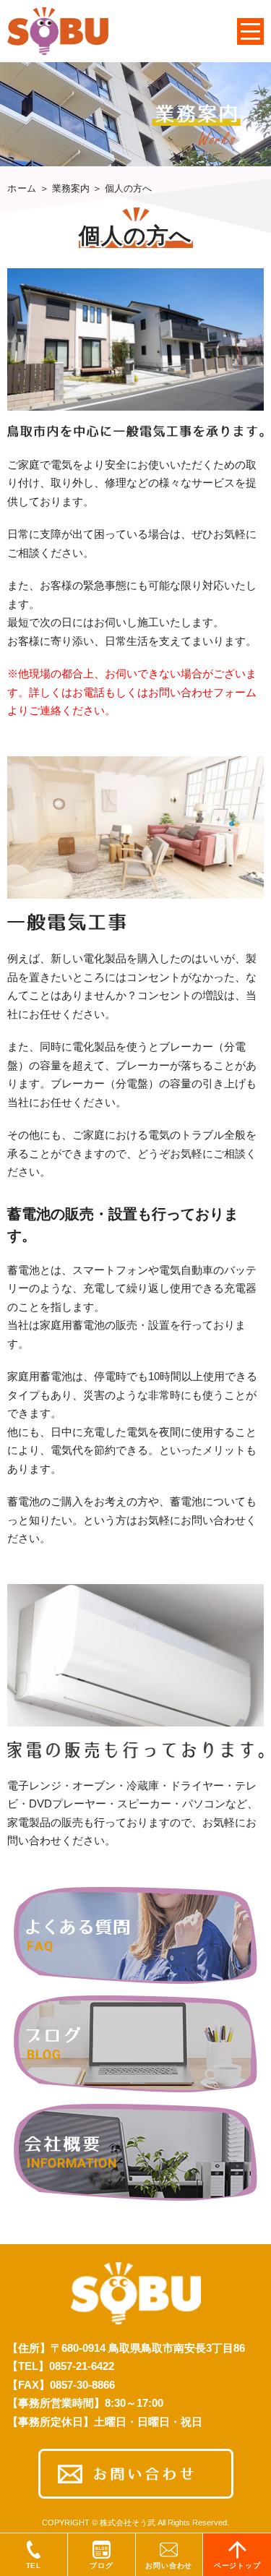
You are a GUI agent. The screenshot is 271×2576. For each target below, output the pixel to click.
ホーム (22, 188)
